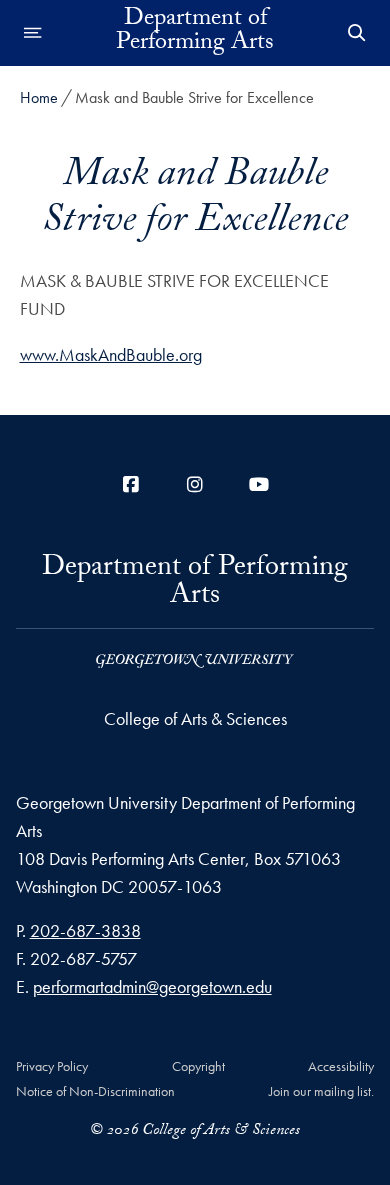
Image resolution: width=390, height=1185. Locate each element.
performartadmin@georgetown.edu (152, 986)
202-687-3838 (85, 930)
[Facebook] (131, 484)
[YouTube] (259, 484)
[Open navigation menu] (33, 33)
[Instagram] (195, 484)
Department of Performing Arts (195, 33)
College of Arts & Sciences (195, 718)
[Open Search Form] (357, 33)
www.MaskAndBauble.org (111, 354)
